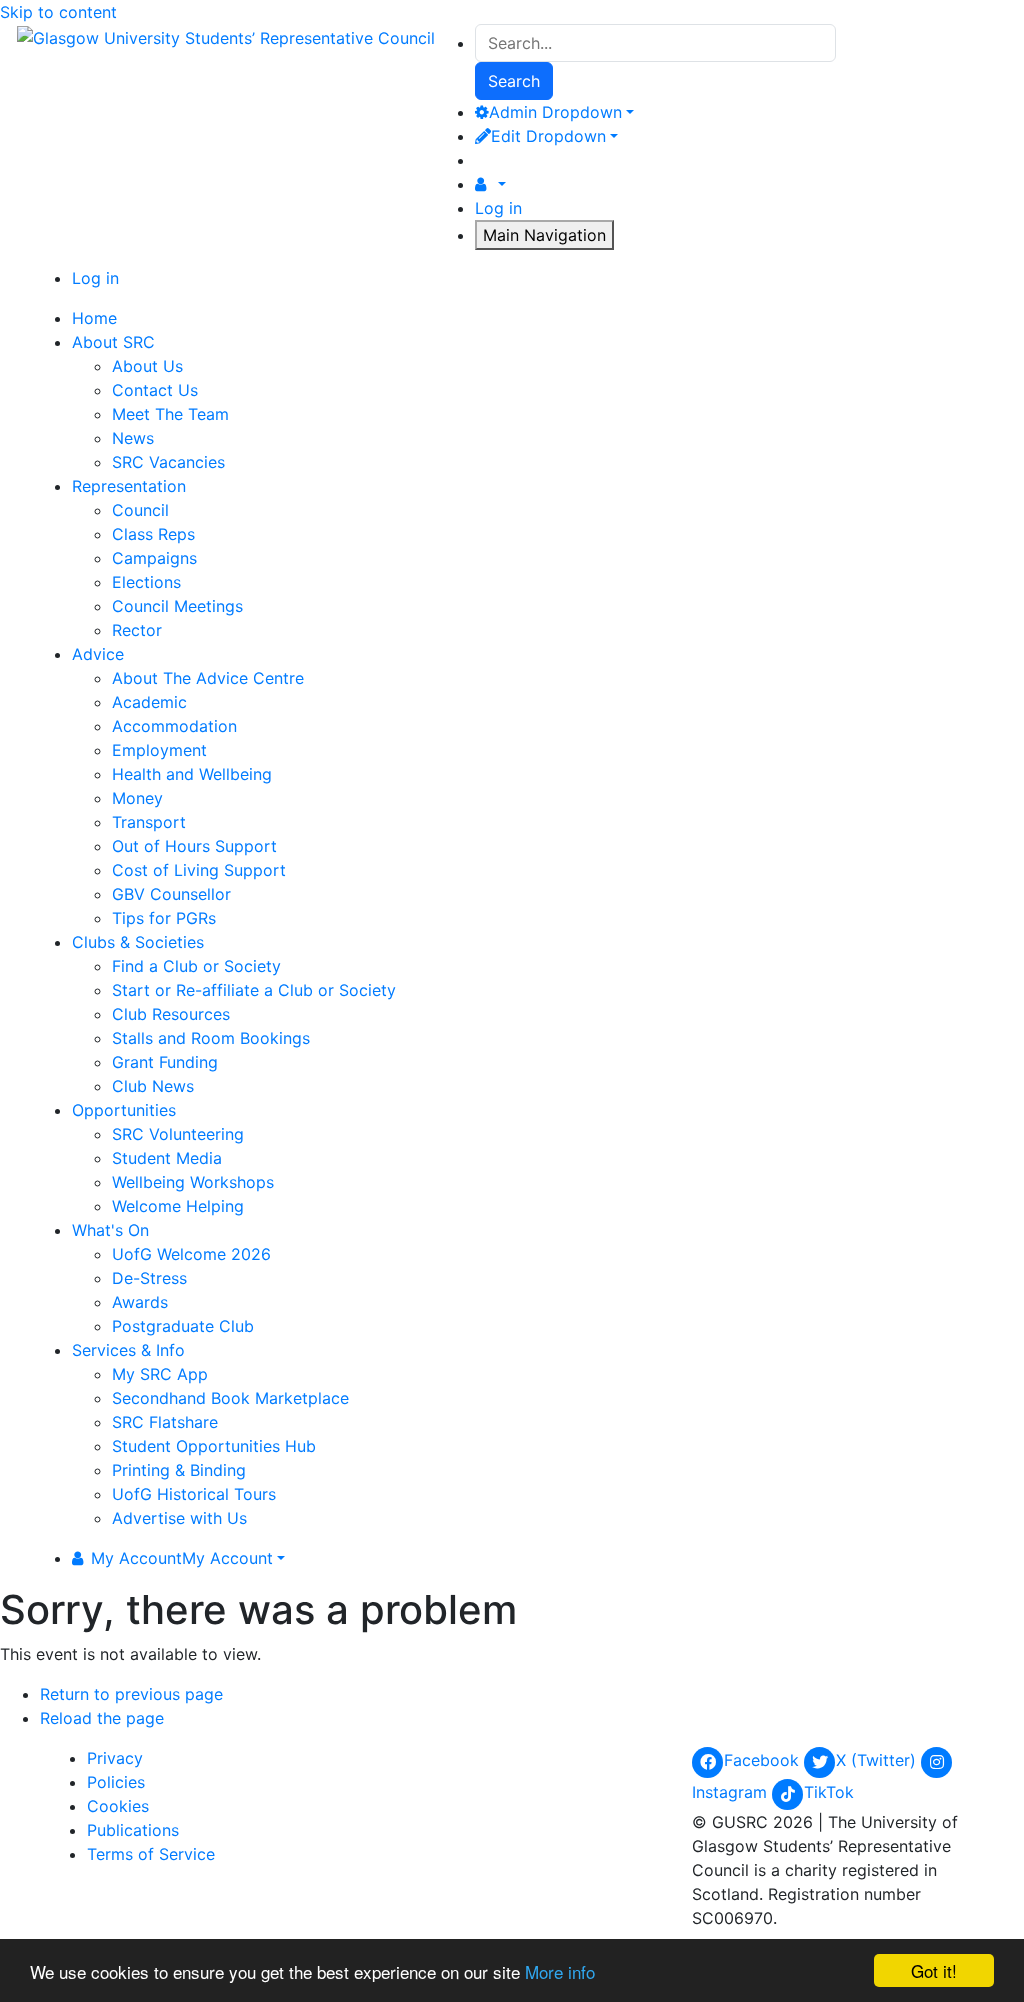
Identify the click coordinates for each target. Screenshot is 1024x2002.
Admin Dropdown (555, 112)
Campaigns (154, 558)
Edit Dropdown (548, 136)
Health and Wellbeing (192, 774)
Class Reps (153, 534)
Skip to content (58, 12)
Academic (149, 702)
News (133, 438)
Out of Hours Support (194, 846)
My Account (182, 1558)
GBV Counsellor (171, 894)
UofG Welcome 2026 (191, 1254)
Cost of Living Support (199, 870)
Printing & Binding (179, 1470)
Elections (146, 582)
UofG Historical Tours (194, 1494)
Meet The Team (170, 414)
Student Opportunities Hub (214, 1446)
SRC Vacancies (168, 462)
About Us (147, 366)
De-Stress (149, 1278)
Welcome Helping (178, 1206)
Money (137, 798)
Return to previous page (131, 1694)
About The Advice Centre (208, 678)
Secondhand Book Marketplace (230, 1398)
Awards (140, 1302)
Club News (153, 1086)
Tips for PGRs (164, 918)
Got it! (934, 1970)
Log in (498, 208)
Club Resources (171, 1014)
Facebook (764, 1760)
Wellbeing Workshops (193, 1182)
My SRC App (160, 1374)
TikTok (829, 1792)
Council (140, 510)
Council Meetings (177, 606)
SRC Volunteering (178, 1134)
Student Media (167, 1158)
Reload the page (102, 1718)
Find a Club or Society (196, 966)
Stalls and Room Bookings (211, 1038)
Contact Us (155, 390)
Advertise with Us (179, 1518)
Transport (149, 822)
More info (560, 1971)
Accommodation (174, 726)
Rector (137, 630)
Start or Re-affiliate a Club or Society (254, 990)
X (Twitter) (878, 1760)
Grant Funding (165, 1062)
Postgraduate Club (183, 1326)
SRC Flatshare (165, 1422)
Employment (159, 750)
